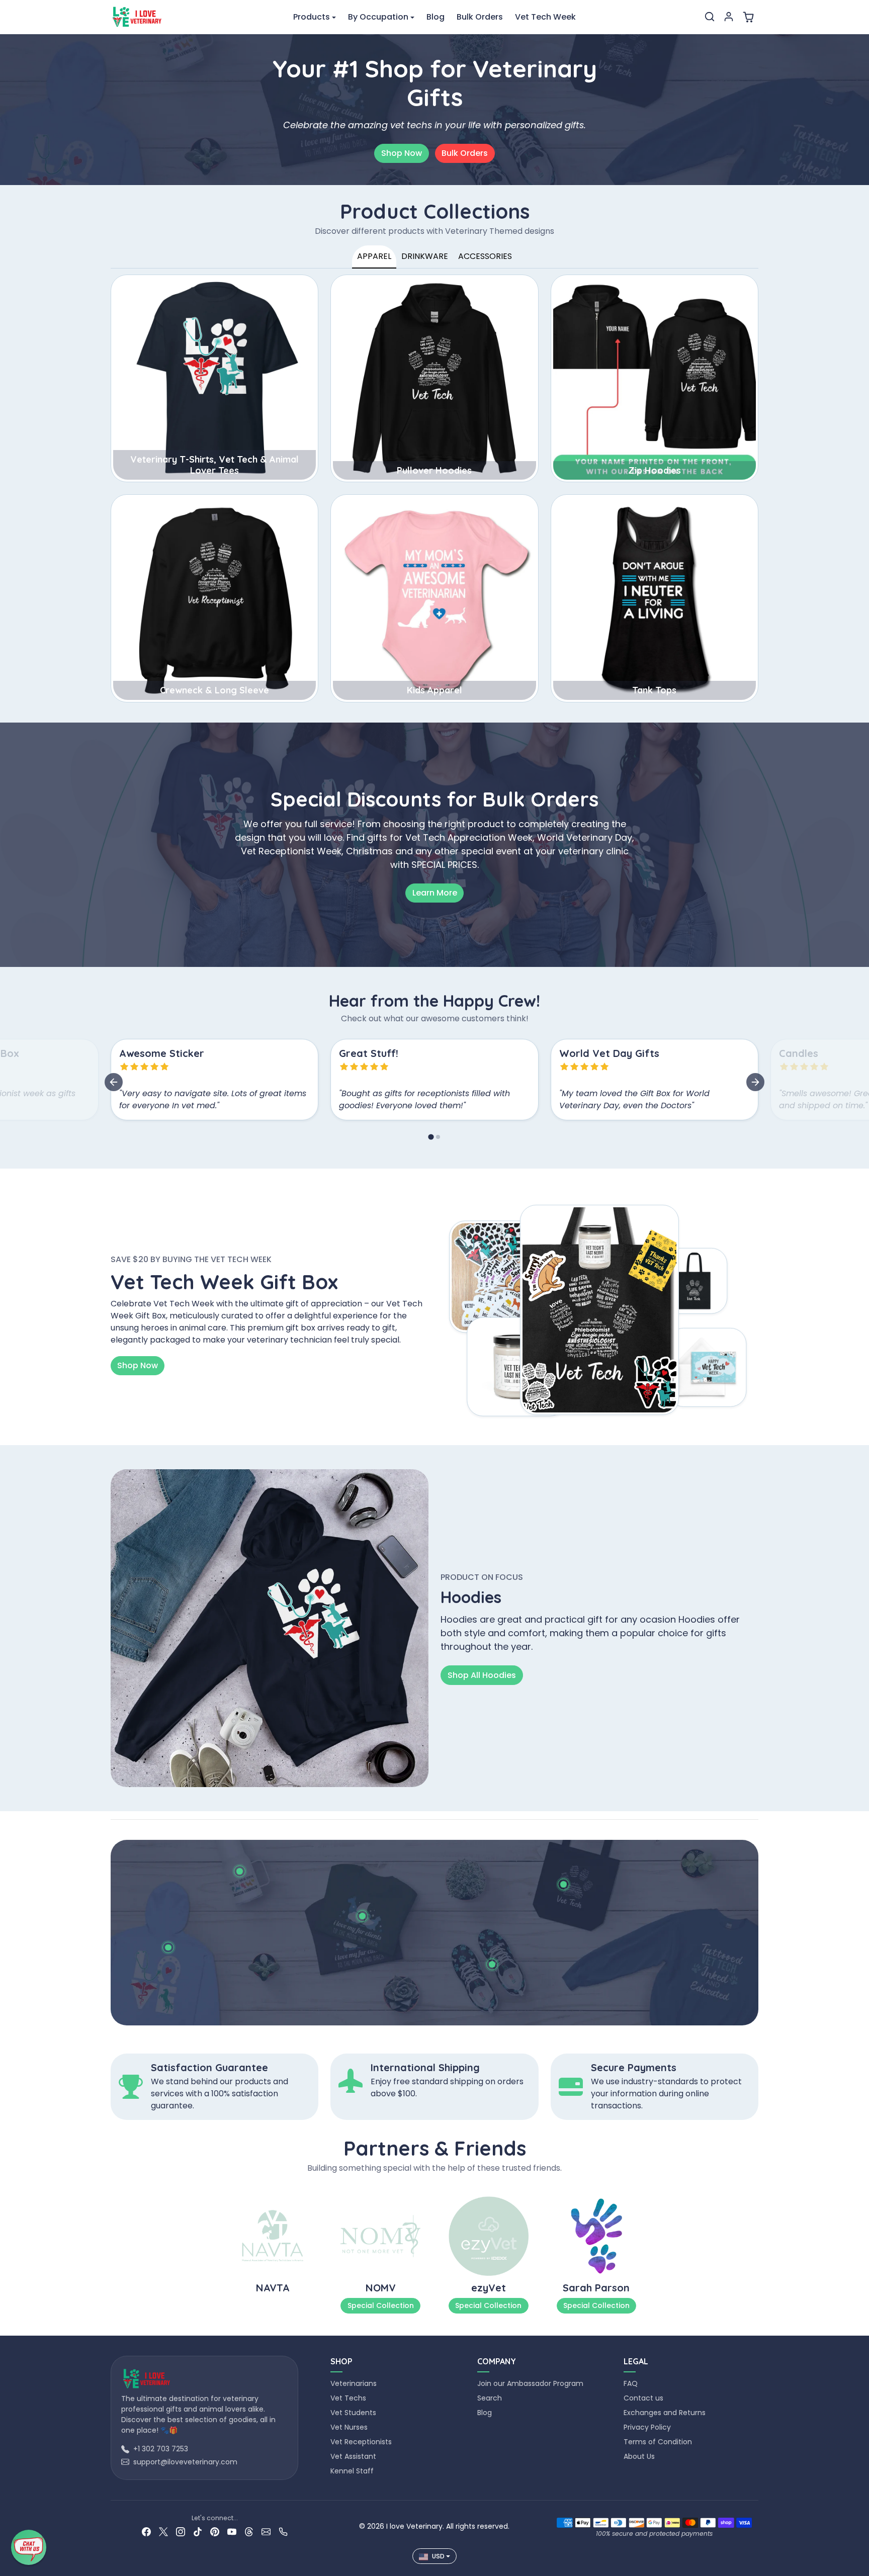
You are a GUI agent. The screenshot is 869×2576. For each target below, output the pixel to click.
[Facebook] (146, 2531)
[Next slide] (755, 1082)
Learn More (435, 893)
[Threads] (249, 2531)
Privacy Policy (647, 2427)
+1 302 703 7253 (161, 2449)
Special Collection (381, 2305)
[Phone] (283, 2531)
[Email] (266, 2531)
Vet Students (353, 2413)
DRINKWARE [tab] (425, 256)
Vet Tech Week (545, 17)
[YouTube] (232, 2531)
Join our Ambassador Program (530, 2383)
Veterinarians (354, 2383)
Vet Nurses (349, 2427)
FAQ (631, 2383)
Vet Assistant (353, 2456)
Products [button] (312, 17)
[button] (710, 17)
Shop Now (402, 153)
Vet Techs (348, 2398)
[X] (163, 2531)
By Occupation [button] (378, 17)
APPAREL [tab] (374, 256)
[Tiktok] (198, 2531)
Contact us (643, 2398)
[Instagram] (181, 2531)
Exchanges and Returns (665, 2413)
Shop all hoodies (482, 1675)
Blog (436, 17)
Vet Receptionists (361, 2442)
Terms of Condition (658, 2442)
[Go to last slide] (114, 1082)
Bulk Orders (480, 17)
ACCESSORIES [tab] (485, 256)
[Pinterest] (215, 2531)
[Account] (729, 17)
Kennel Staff (352, 2471)
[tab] (431, 1137)
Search (490, 2398)
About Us (639, 2456)
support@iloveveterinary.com (185, 2462)
